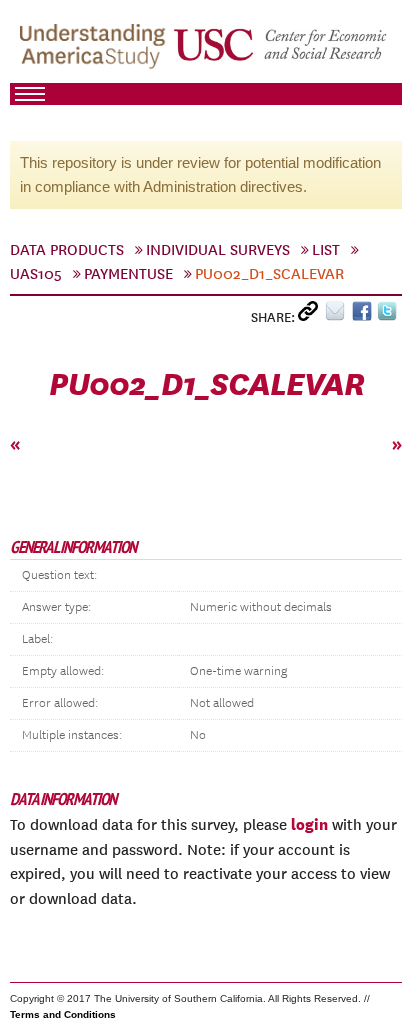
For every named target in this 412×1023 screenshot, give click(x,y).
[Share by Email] (338, 315)
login (309, 824)
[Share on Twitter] (389, 315)
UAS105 (36, 274)
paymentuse (128, 274)
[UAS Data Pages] (95, 51)
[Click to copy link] (311, 315)
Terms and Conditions (63, 1014)
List (326, 250)
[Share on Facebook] (364, 315)
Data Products (67, 250)
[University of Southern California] (281, 51)
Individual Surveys (218, 250)
